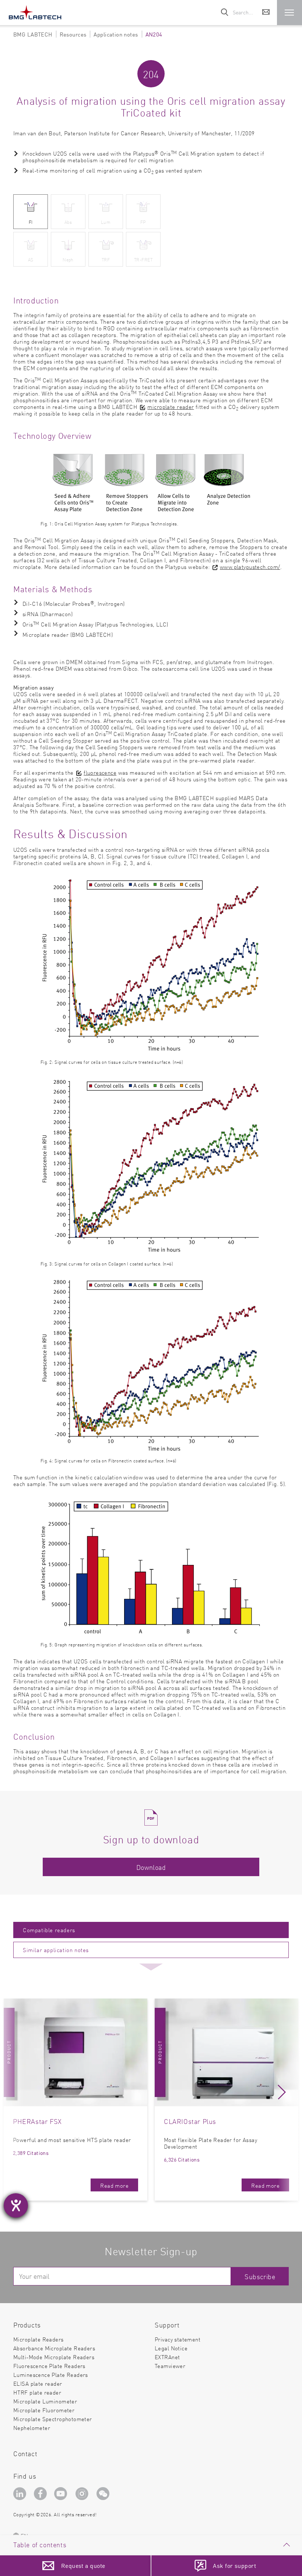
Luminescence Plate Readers (51, 2374)
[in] (21, 2495)
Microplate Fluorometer (44, 2410)
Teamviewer (170, 2366)
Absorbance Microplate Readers (54, 2348)
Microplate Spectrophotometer (53, 2419)
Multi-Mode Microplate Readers (54, 2357)
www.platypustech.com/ (250, 567)
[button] (289, 13)
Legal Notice (171, 2348)
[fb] (41, 2495)
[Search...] (225, 13)
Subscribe (260, 2276)
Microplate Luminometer (45, 2401)
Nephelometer (32, 2428)
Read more (114, 2185)
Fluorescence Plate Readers (49, 2366)
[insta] (83, 2495)
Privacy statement (178, 2339)
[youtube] (62, 2495)
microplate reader (171, 407)
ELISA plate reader (38, 2383)
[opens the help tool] (16, 2205)
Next (282, 2095)
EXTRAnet (167, 2357)
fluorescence (100, 772)
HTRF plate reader (37, 2392)
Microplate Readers (38, 2339)
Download (151, 1867)
